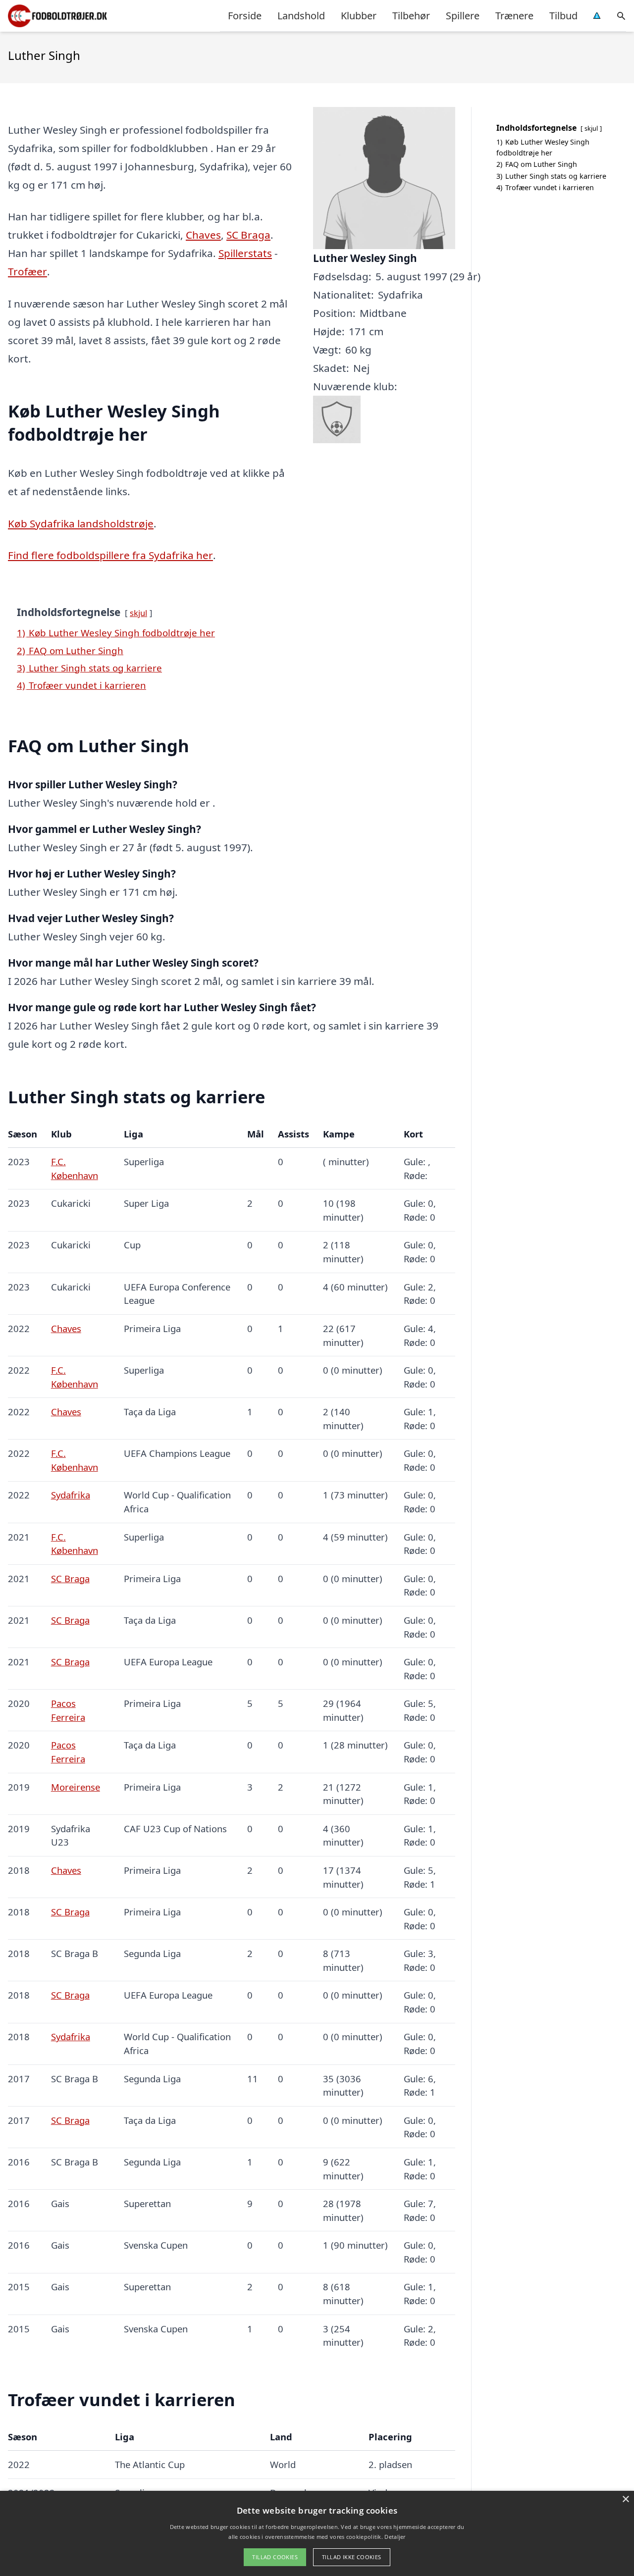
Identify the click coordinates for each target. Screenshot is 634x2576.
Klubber (359, 16)
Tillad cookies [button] (275, 2557)
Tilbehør (411, 16)
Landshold (301, 16)
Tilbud (563, 16)
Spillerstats (245, 253)
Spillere (463, 16)
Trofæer (27, 271)
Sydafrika (71, 1495)
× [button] (625, 2499)
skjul (138, 613)
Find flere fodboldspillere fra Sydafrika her (110, 555)
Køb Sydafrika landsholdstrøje (81, 523)
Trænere (514, 16)
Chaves (203, 235)
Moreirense (76, 1787)
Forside (245, 16)
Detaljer (395, 2537)
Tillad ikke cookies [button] (352, 2557)
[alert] (317, 2533)
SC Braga (248, 235)
